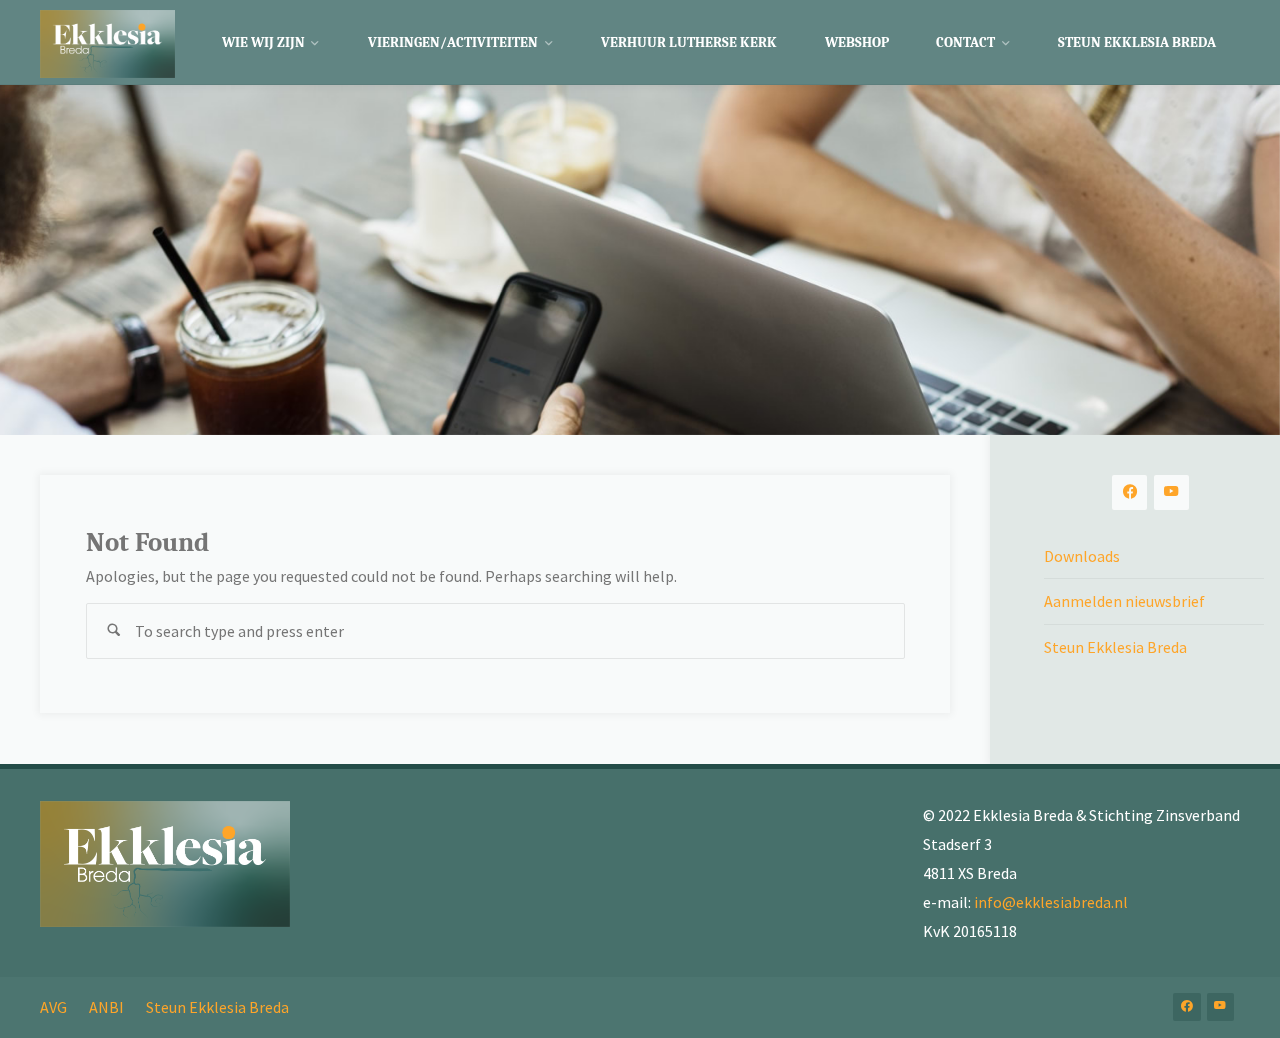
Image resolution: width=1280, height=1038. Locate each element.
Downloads (1082, 556)
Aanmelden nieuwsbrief (1124, 601)
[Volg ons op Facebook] (1129, 492)
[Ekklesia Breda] (107, 42)
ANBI (106, 1007)
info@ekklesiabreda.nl (1051, 902)
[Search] (114, 631)
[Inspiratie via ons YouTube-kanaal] (1171, 492)
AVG (53, 1007)
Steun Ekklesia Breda (1115, 647)
